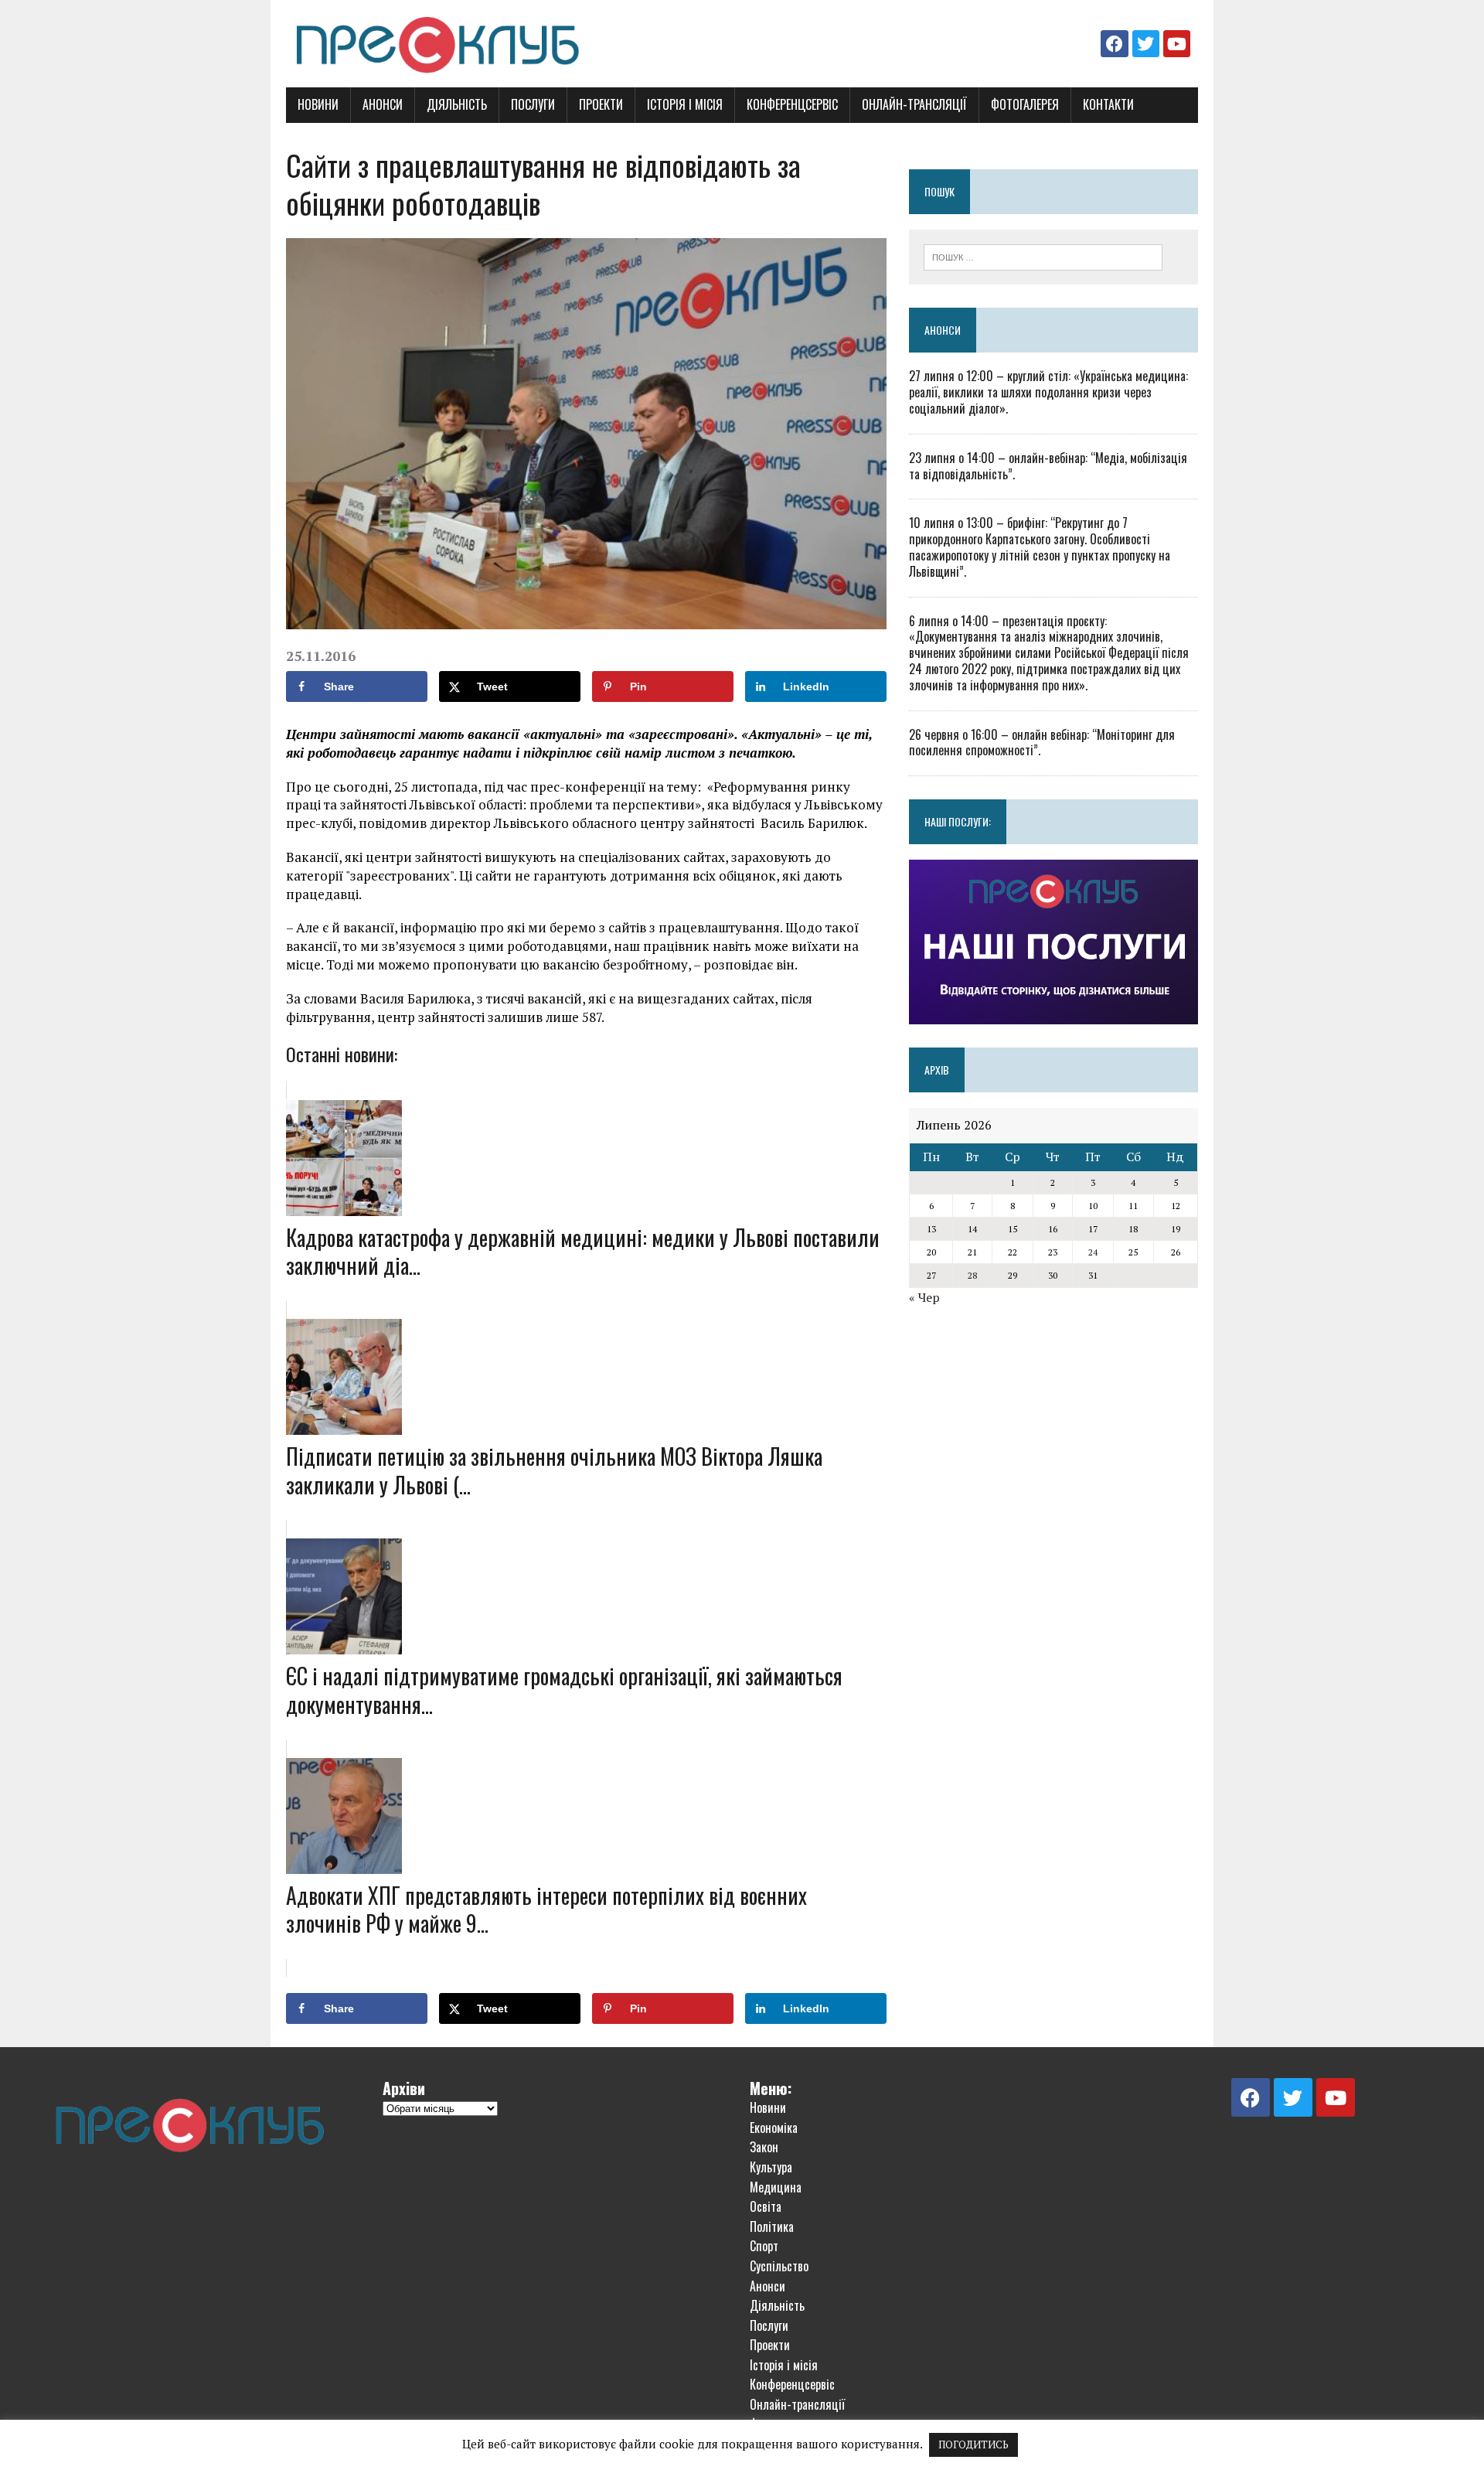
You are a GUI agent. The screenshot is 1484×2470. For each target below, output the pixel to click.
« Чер (924, 1297)
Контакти (1108, 104)
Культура (771, 2167)
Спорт (764, 2246)
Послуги (533, 104)
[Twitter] (1146, 44)
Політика (772, 2226)
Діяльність (457, 104)
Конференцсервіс (792, 104)
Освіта (766, 2206)
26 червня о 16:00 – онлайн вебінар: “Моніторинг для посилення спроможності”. (1042, 743)
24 (1093, 1252)
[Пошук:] (1043, 256)
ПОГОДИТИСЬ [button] (973, 2444)
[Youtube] (1177, 44)
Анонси (383, 104)
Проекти (601, 104)
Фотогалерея (1025, 104)
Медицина (776, 2187)
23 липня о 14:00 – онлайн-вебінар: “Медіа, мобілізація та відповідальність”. (1048, 466)
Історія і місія (685, 104)
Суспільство (779, 2266)
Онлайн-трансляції (914, 104)
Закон (764, 2147)
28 (972, 1275)
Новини (318, 104)
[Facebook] (1114, 44)
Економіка (774, 2128)
